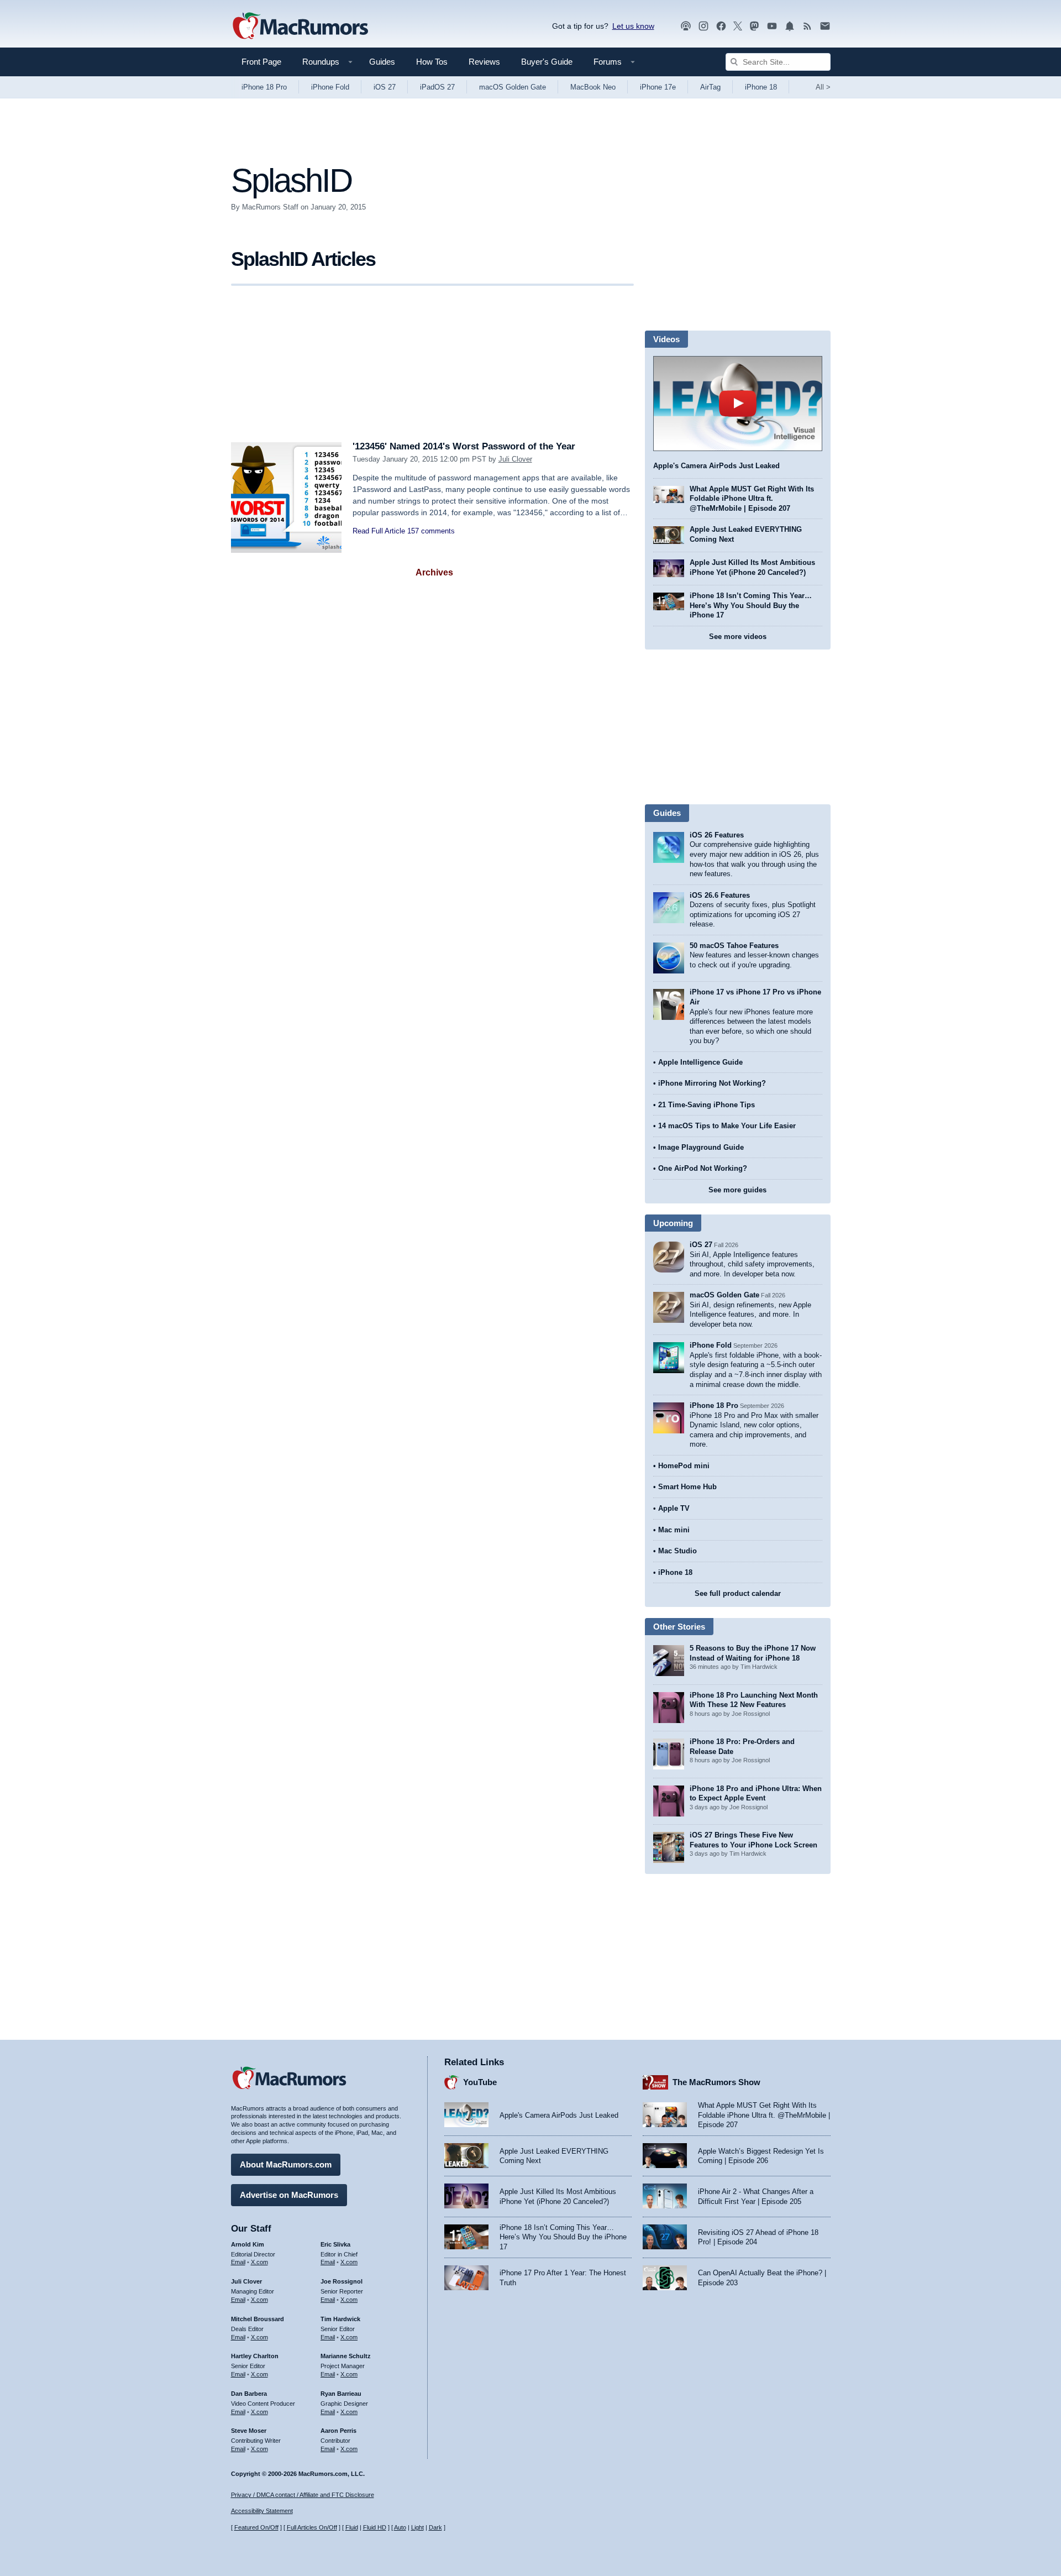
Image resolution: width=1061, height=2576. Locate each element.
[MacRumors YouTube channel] (772, 26)
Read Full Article (379, 531)
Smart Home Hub (687, 1487)
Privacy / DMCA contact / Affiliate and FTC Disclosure (303, 2495)
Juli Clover (515, 459)
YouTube (480, 2082)
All (823, 87)
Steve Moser (249, 2431)
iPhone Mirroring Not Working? (712, 1083)
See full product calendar (738, 1593)
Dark (435, 2527)
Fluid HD (375, 2527)
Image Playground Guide (701, 1147)
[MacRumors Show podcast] (686, 26)
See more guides (737, 1190)
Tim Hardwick (340, 2319)
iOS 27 (385, 87)
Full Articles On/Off (312, 2527)
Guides (382, 62)
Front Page (261, 62)
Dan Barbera (249, 2394)
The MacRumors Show (716, 2082)
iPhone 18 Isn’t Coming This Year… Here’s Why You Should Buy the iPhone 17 (751, 605)
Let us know (633, 26)
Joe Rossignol (342, 2281)
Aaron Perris (338, 2431)
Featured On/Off (256, 2527)
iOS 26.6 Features (720, 895)
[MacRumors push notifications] (790, 26)
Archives (434, 572)
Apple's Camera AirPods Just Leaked (716, 466)
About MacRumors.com (286, 2164)
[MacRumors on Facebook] (721, 26)
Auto (400, 2527)
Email (238, 2262)
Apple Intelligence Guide (700, 1062)
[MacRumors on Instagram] (703, 26)
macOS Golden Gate (513, 87)
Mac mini (674, 1530)
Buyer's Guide (547, 62)
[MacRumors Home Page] (300, 27)
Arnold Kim (248, 2244)
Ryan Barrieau (341, 2394)
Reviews (484, 62)
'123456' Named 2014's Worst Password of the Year (464, 446)
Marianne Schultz (346, 2356)
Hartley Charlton (255, 2356)
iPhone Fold (330, 87)
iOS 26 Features (717, 835)
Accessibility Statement (262, 2511)
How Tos (432, 62)
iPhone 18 (761, 87)
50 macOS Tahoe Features (734, 946)
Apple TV (674, 1508)
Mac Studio (677, 1551)
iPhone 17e (658, 87)
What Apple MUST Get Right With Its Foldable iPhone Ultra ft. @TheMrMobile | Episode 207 (752, 499)
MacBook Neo (593, 87)
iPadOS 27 (437, 87)
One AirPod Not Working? (703, 1168)
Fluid (352, 2527)
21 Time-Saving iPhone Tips (707, 1105)
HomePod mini (684, 1466)
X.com (259, 2262)
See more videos (738, 637)
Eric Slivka (335, 2244)
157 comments (431, 531)
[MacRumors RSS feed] (807, 26)
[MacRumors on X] (738, 26)
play (738, 404)
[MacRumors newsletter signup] (825, 26)
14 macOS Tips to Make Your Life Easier (727, 1126)
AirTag (710, 87)
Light (417, 2527)
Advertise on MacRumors (289, 2195)
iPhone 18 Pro (264, 87)
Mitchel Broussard (258, 2319)
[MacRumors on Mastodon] (754, 26)
